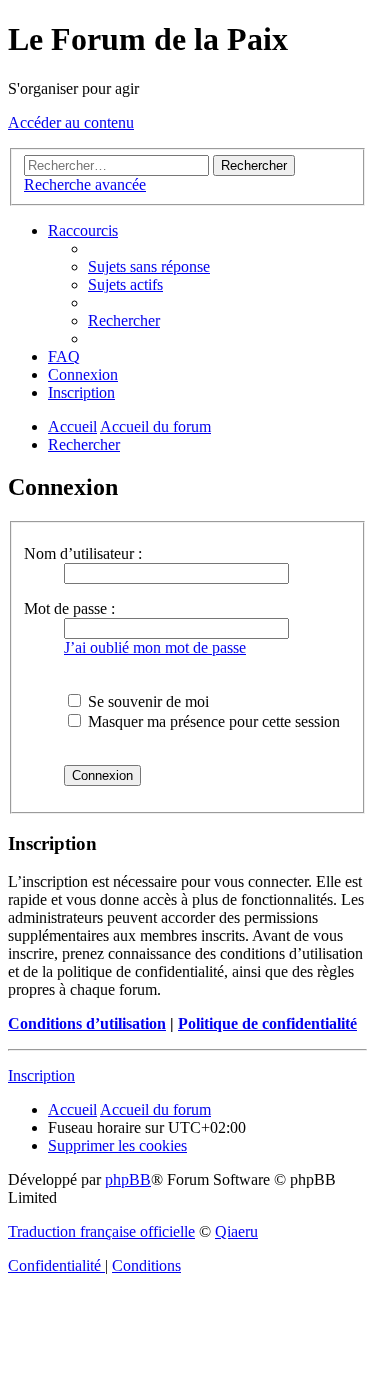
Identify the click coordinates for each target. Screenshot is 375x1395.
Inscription (41, 1075)
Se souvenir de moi (146, 701)
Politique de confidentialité (267, 1023)
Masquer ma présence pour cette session (212, 721)
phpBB (128, 1179)
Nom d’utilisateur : (83, 553)
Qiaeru (236, 1231)
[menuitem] (149, 266)
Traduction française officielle (101, 1231)
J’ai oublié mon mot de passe (155, 647)
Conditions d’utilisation (87, 1023)
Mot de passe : (69, 608)
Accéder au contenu (71, 122)
